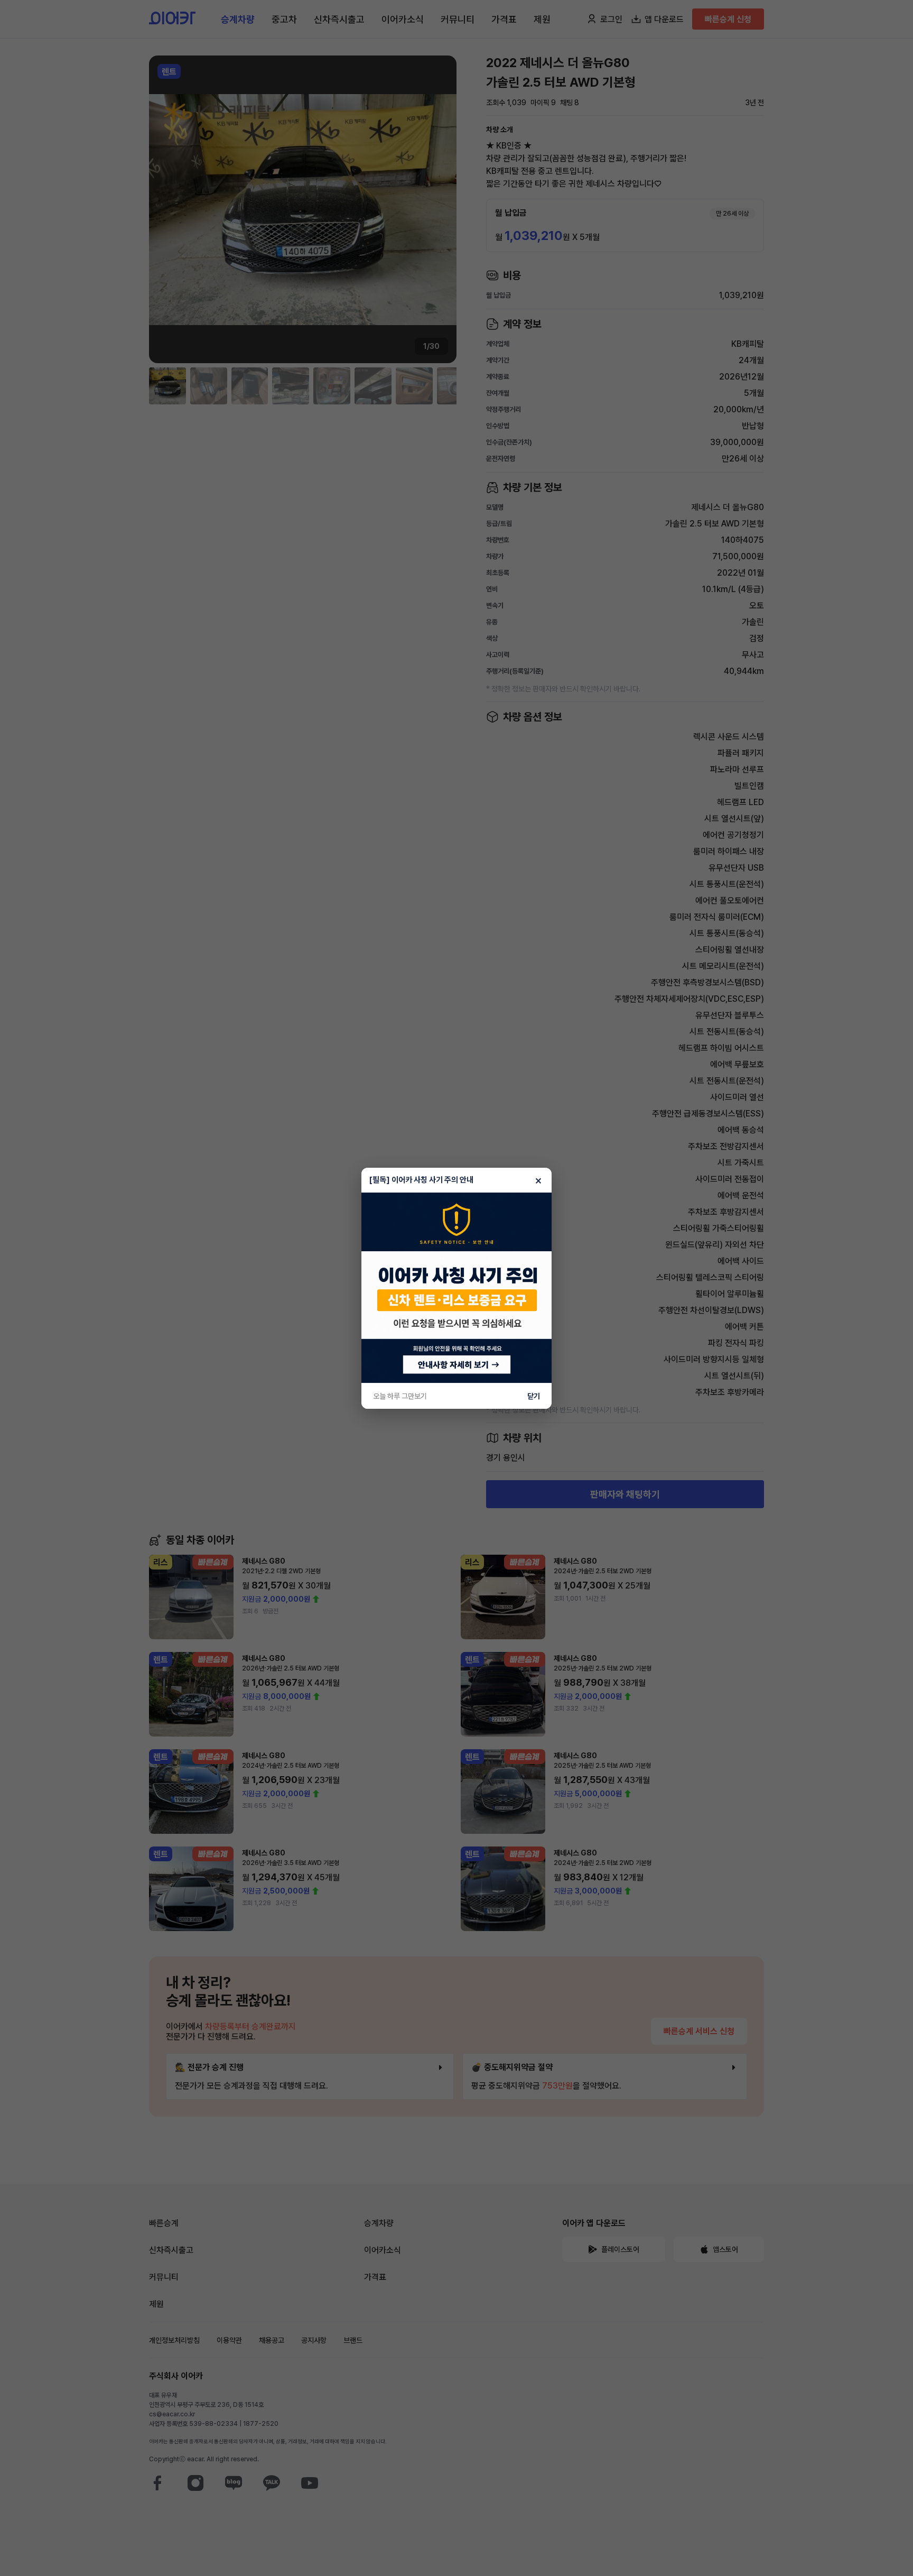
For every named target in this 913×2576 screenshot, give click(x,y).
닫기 (534, 1396)
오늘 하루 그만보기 (400, 1396)
